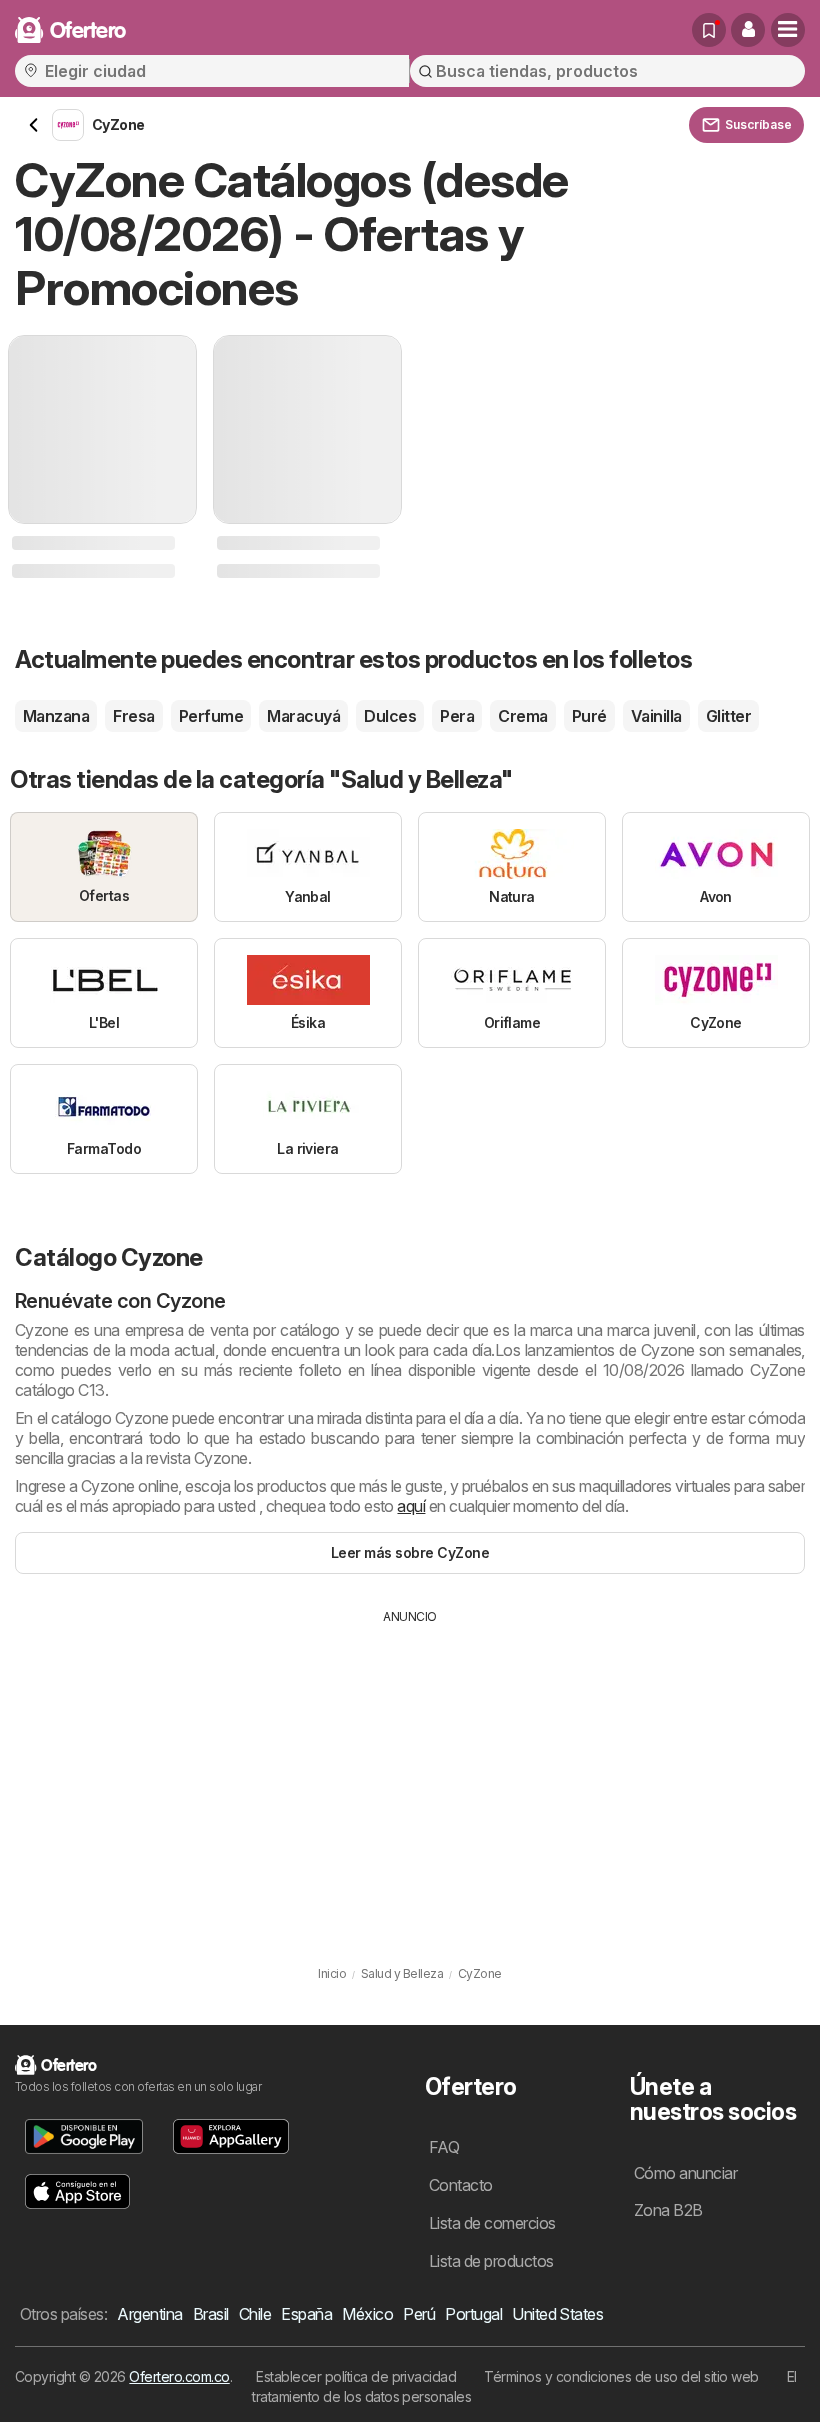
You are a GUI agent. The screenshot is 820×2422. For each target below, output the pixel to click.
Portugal (473, 2314)
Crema (522, 716)
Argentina (149, 2314)
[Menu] (788, 30)
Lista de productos (491, 2261)
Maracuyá (303, 716)
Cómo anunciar (685, 2173)
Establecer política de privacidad (356, 2376)
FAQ (444, 2147)
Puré (589, 716)
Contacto (461, 2185)
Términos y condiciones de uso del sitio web (621, 2376)
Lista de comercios (492, 2223)
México (367, 2314)
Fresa (133, 716)
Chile (255, 2314)
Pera (457, 716)
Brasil (211, 2314)
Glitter (728, 716)
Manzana (56, 716)
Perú (419, 2314)
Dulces (390, 716)
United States (557, 2314)
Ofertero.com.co (179, 2376)
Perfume (211, 716)
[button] (748, 30)
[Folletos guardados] (709, 30)
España (306, 2314)
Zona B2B (668, 2210)
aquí (411, 1506)
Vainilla (656, 716)
